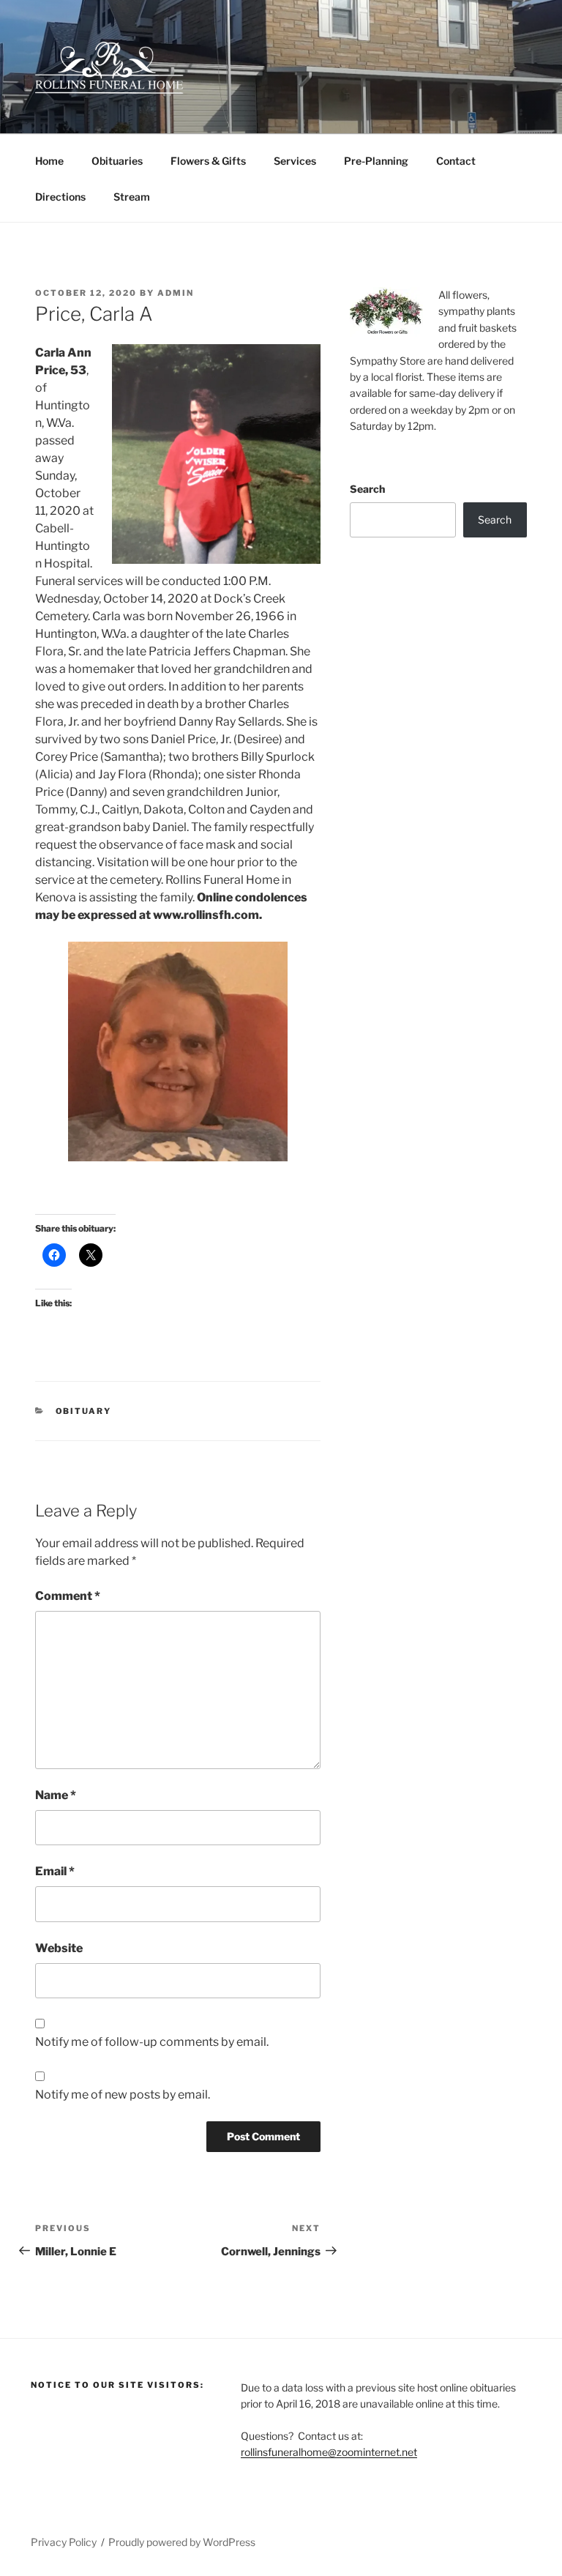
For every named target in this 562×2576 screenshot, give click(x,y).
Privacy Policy (64, 2542)
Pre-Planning (376, 161)
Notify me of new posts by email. (123, 2095)
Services (295, 161)
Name (56, 1795)
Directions (60, 197)
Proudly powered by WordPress (182, 2542)
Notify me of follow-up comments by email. (152, 2042)
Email (55, 1871)
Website (59, 1948)
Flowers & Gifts (208, 161)
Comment (68, 1596)
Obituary (84, 1411)
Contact (456, 161)
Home (49, 161)
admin (176, 293)
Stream (132, 197)
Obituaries (117, 161)
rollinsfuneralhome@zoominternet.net (329, 2452)
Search (367, 489)
